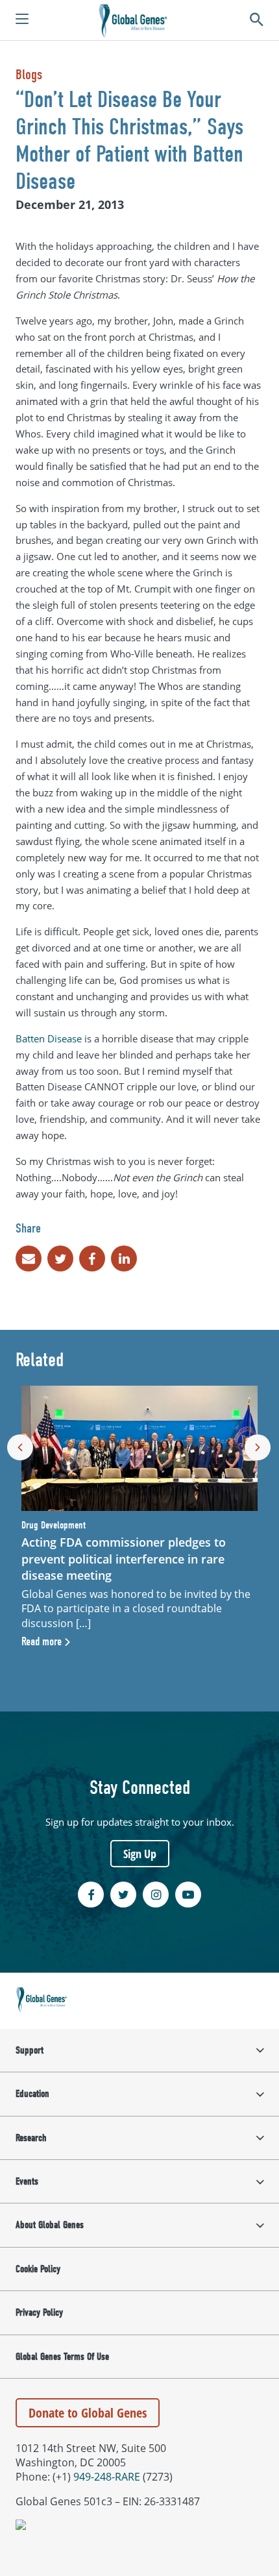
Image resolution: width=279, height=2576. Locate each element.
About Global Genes (50, 2225)
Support (30, 2050)
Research (31, 2138)
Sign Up (140, 1854)
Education (32, 2094)
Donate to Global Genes (88, 2413)
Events (27, 2181)
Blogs (29, 75)
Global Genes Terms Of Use (62, 2357)
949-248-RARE (107, 2477)
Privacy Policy (39, 2312)
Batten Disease (49, 1038)
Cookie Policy (38, 2269)
